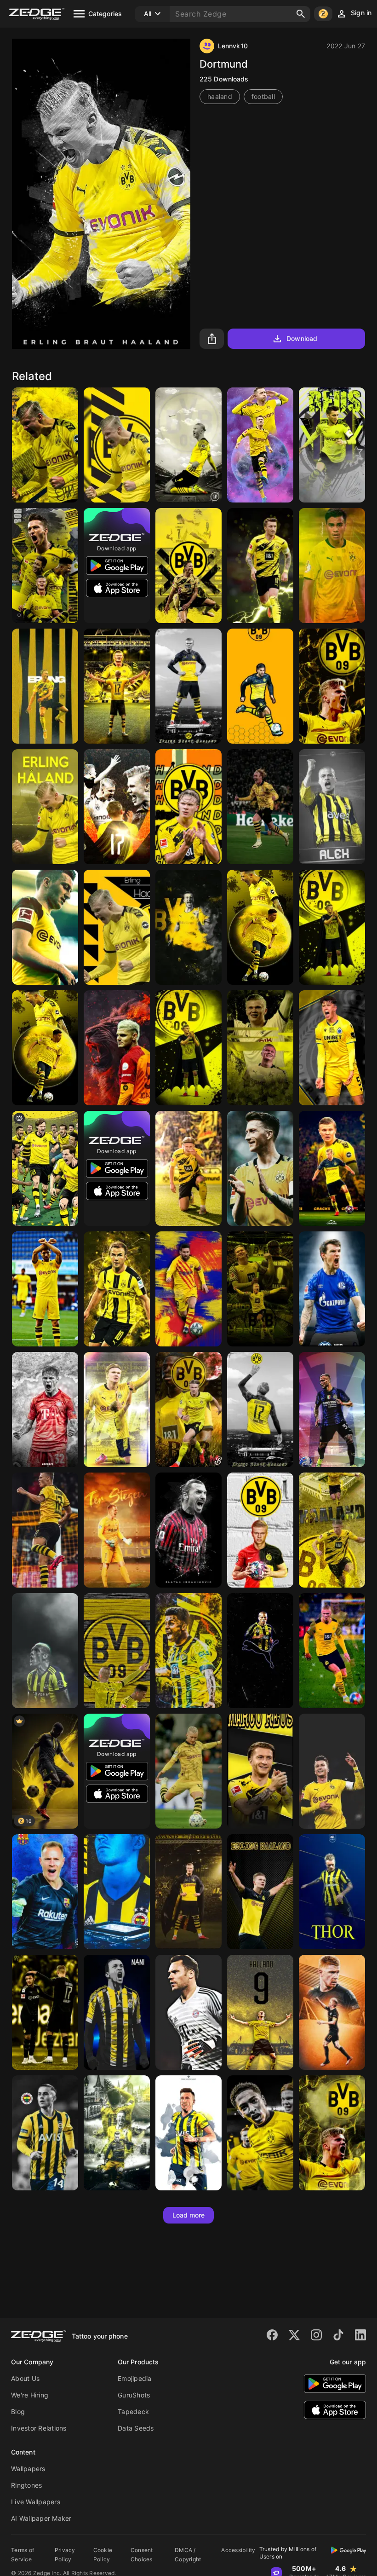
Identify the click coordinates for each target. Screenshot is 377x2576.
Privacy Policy (65, 2555)
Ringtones (26, 2485)
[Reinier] (332, 566)
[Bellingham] (260, 2133)
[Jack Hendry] (332, 1048)
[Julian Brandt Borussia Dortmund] (260, 807)
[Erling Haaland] (45, 445)
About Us (25, 2378)
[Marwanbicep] (260, 1530)
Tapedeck (133, 2411)
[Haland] (332, 1651)
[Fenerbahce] (45, 1651)
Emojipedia (135, 2378)
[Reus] (188, 1771)
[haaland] (117, 807)
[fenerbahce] (117, 2012)
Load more (189, 2215)
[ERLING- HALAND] (188, 807)
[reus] (45, 927)
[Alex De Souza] (260, 1651)
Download (302, 338)
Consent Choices (142, 2555)
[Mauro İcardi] (117, 1048)
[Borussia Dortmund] (332, 445)
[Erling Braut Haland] (188, 686)
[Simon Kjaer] (332, 1892)
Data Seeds (136, 2428)
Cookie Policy (103, 2555)
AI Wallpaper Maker (41, 2518)
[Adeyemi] (188, 1651)
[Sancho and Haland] (45, 2012)
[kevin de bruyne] (332, 2012)
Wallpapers (28, 2469)
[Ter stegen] (117, 1530)
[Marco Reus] (260, 445)
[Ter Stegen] (45, 1892)
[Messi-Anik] (188, 1289)
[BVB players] (45, 1168)
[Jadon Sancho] (260, 927)
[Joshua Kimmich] (45, 1409)
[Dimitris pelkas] (117, 1892)
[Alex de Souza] (332, 807)
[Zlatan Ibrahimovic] (188, 1530)
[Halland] (260, 2012)
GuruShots (134, 2395)
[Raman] (332, 1289)
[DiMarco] (332, 1409)
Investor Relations (39, 2428)
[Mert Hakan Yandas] (188, 2133)
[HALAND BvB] (332, 2133)
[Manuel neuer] (188, 2012)
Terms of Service (23, 2555)
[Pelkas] (45, 2133)
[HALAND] (332, 686)
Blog (18, 2411)
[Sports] (188, 1409)
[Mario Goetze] (117, 1289)
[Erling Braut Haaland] (332, 1168)
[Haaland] (117, 445)
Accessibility (238, 2550)
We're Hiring (30, 2395)
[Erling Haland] (332, 927)
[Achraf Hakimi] (45, 1289)
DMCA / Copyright (188, 2555)
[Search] (301, 14)
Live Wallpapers (36, 2502)
